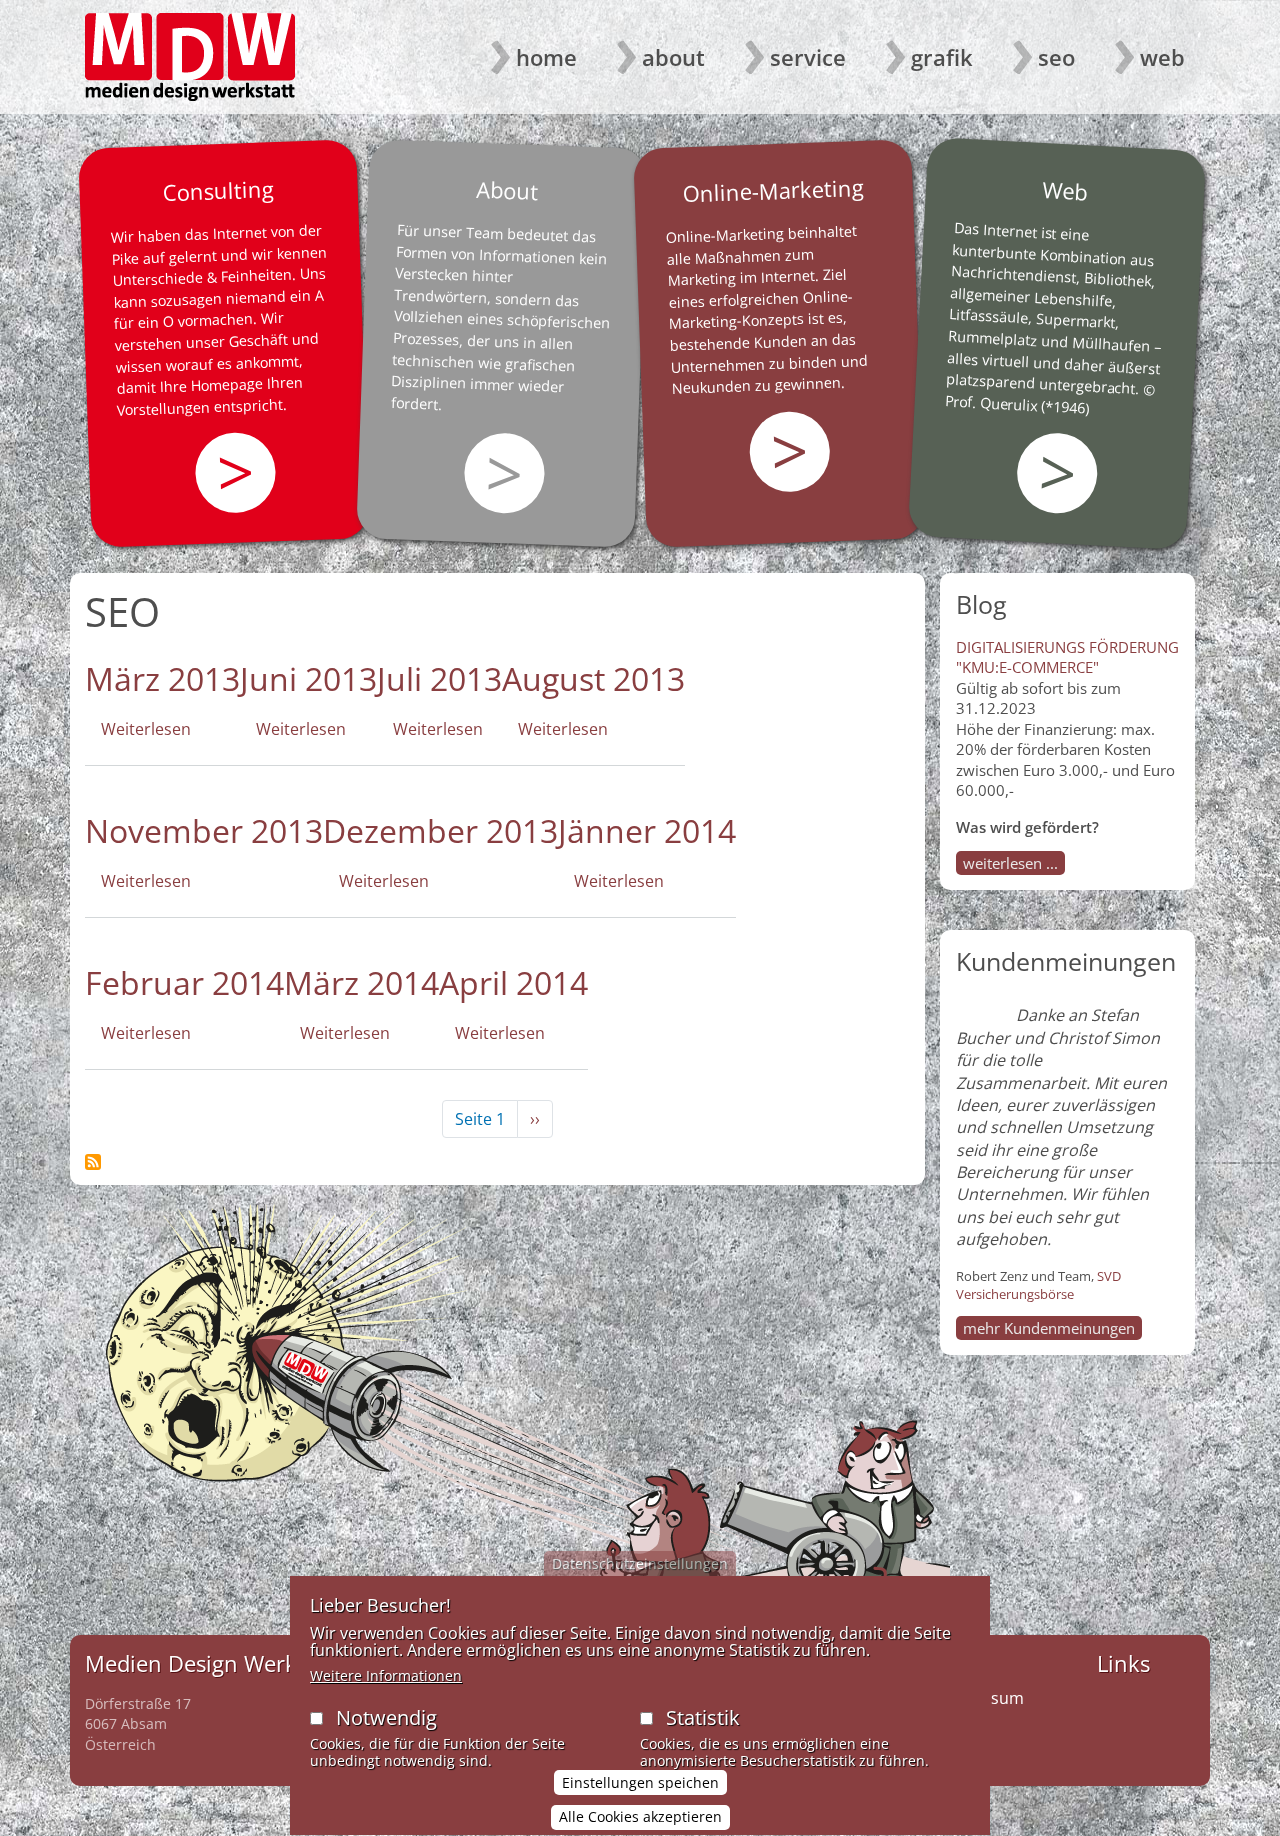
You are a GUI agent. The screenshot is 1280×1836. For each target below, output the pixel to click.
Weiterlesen (146, 729)
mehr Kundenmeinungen (1049, 1328)
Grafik (942, 57)
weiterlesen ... (1010, 863)
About (673, 57)
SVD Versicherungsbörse (1038, 1285)
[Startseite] (190, 57)
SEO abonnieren (93, 1162)
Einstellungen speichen (640, 1782)
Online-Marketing (773, 190)
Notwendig (386, 1717)
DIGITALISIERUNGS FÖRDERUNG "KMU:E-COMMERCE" (1067, 657)
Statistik (703, 1717)
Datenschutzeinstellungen (640, 1563)
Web (1162, 57)
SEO (1056, 57)
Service (808, 57)
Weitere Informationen (386, 1675)
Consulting (218, 190)
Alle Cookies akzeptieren (640, 1817)
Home (546, 57)
